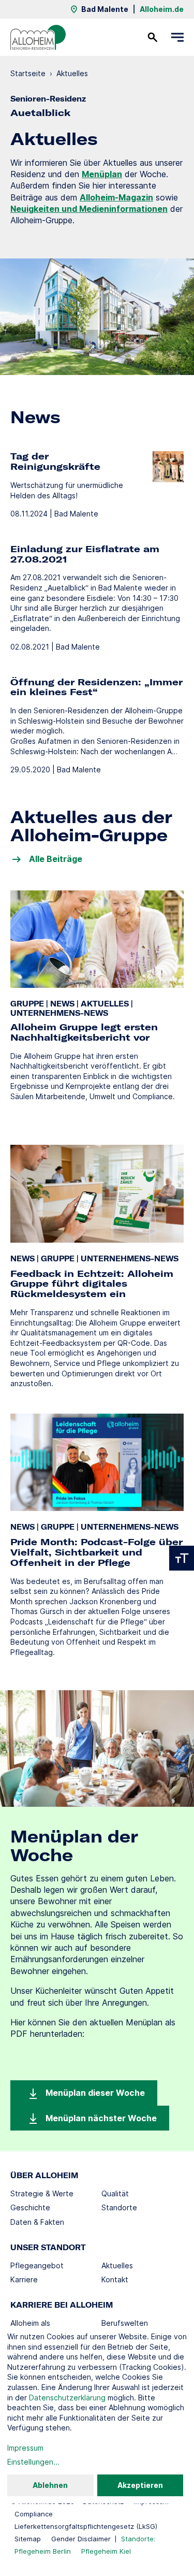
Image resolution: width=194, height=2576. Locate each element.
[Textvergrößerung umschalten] (182, 1558)
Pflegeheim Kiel (106, 2551)
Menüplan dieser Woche (94, 2093)
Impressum (25, 2448)
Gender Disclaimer (81, 2539)
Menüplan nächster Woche (100, 2118)
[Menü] (177, 37)
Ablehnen (50, 2485)
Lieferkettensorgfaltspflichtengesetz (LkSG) (86, 2526)
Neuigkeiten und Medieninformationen (89, 209)
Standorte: (138, 2539)
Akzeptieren (140, 2485)
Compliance (34, 2514)
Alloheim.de (162, 9)
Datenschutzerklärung (67, 2398)
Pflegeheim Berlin (43, 2551)
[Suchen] (153, 37)
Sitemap (28, 2539)
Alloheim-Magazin (116, 197)
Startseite (28, 73)
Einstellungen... (33, 2462)
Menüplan (102, 174)
